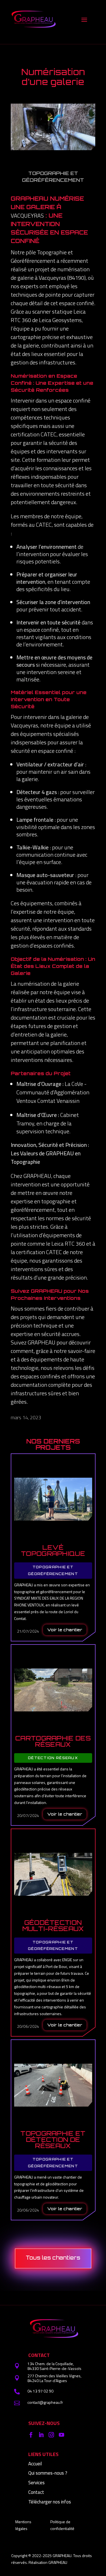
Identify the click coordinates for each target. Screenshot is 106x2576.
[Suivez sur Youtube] (61, 2435)
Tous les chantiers (53, 2258)
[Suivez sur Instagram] (51, 2435)
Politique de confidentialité (62, 2525)
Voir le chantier (65, 1630)
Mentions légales (23, 2525)
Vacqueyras (27, 216)
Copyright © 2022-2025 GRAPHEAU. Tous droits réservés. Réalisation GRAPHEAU (52, 2559)
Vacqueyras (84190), (63, 278)
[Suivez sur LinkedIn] (41, 2435)
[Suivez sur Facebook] (31, 2435)
